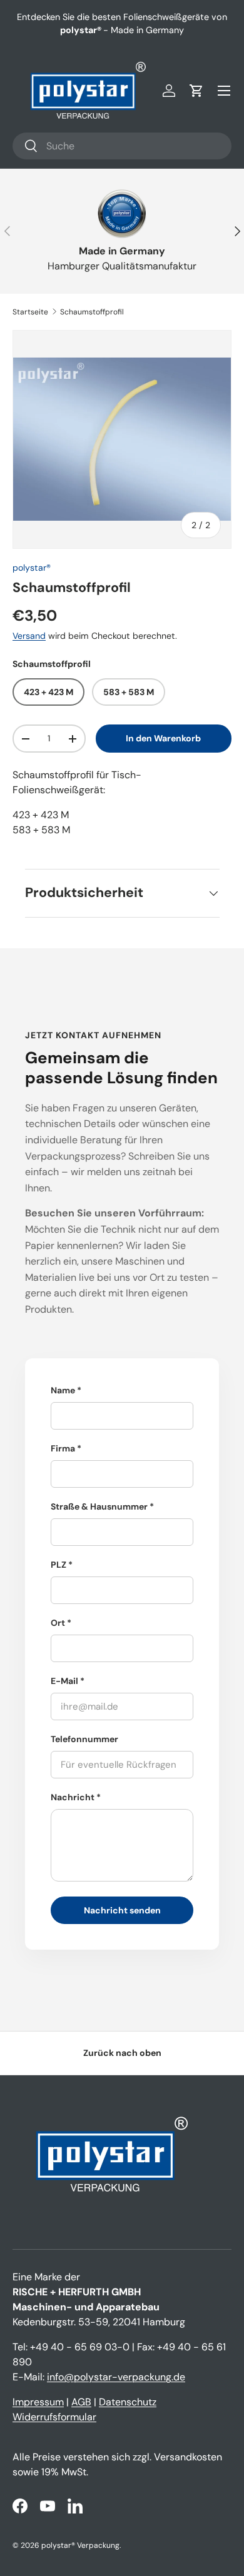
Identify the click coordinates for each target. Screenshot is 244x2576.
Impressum (38, 2402)
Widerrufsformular (54, 2417)
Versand (29, 636)
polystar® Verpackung (80, 2545)
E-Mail (64, 1681)
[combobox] (122, 146)
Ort (58, 1623)
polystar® (32, 568)
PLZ (58, 1565)
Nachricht (73, 1797)
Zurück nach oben (122, 2053)
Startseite (30, 312)
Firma (63, 1448)
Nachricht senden (122, 1910)
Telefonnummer (84, 1739)
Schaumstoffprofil (92, 312)
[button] (196, 91)
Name (63, 1390)
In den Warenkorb (163, 738)
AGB (81, 2402)
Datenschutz (128, 2402)
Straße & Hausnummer (99, 1506)
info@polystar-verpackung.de (116, 2377)
